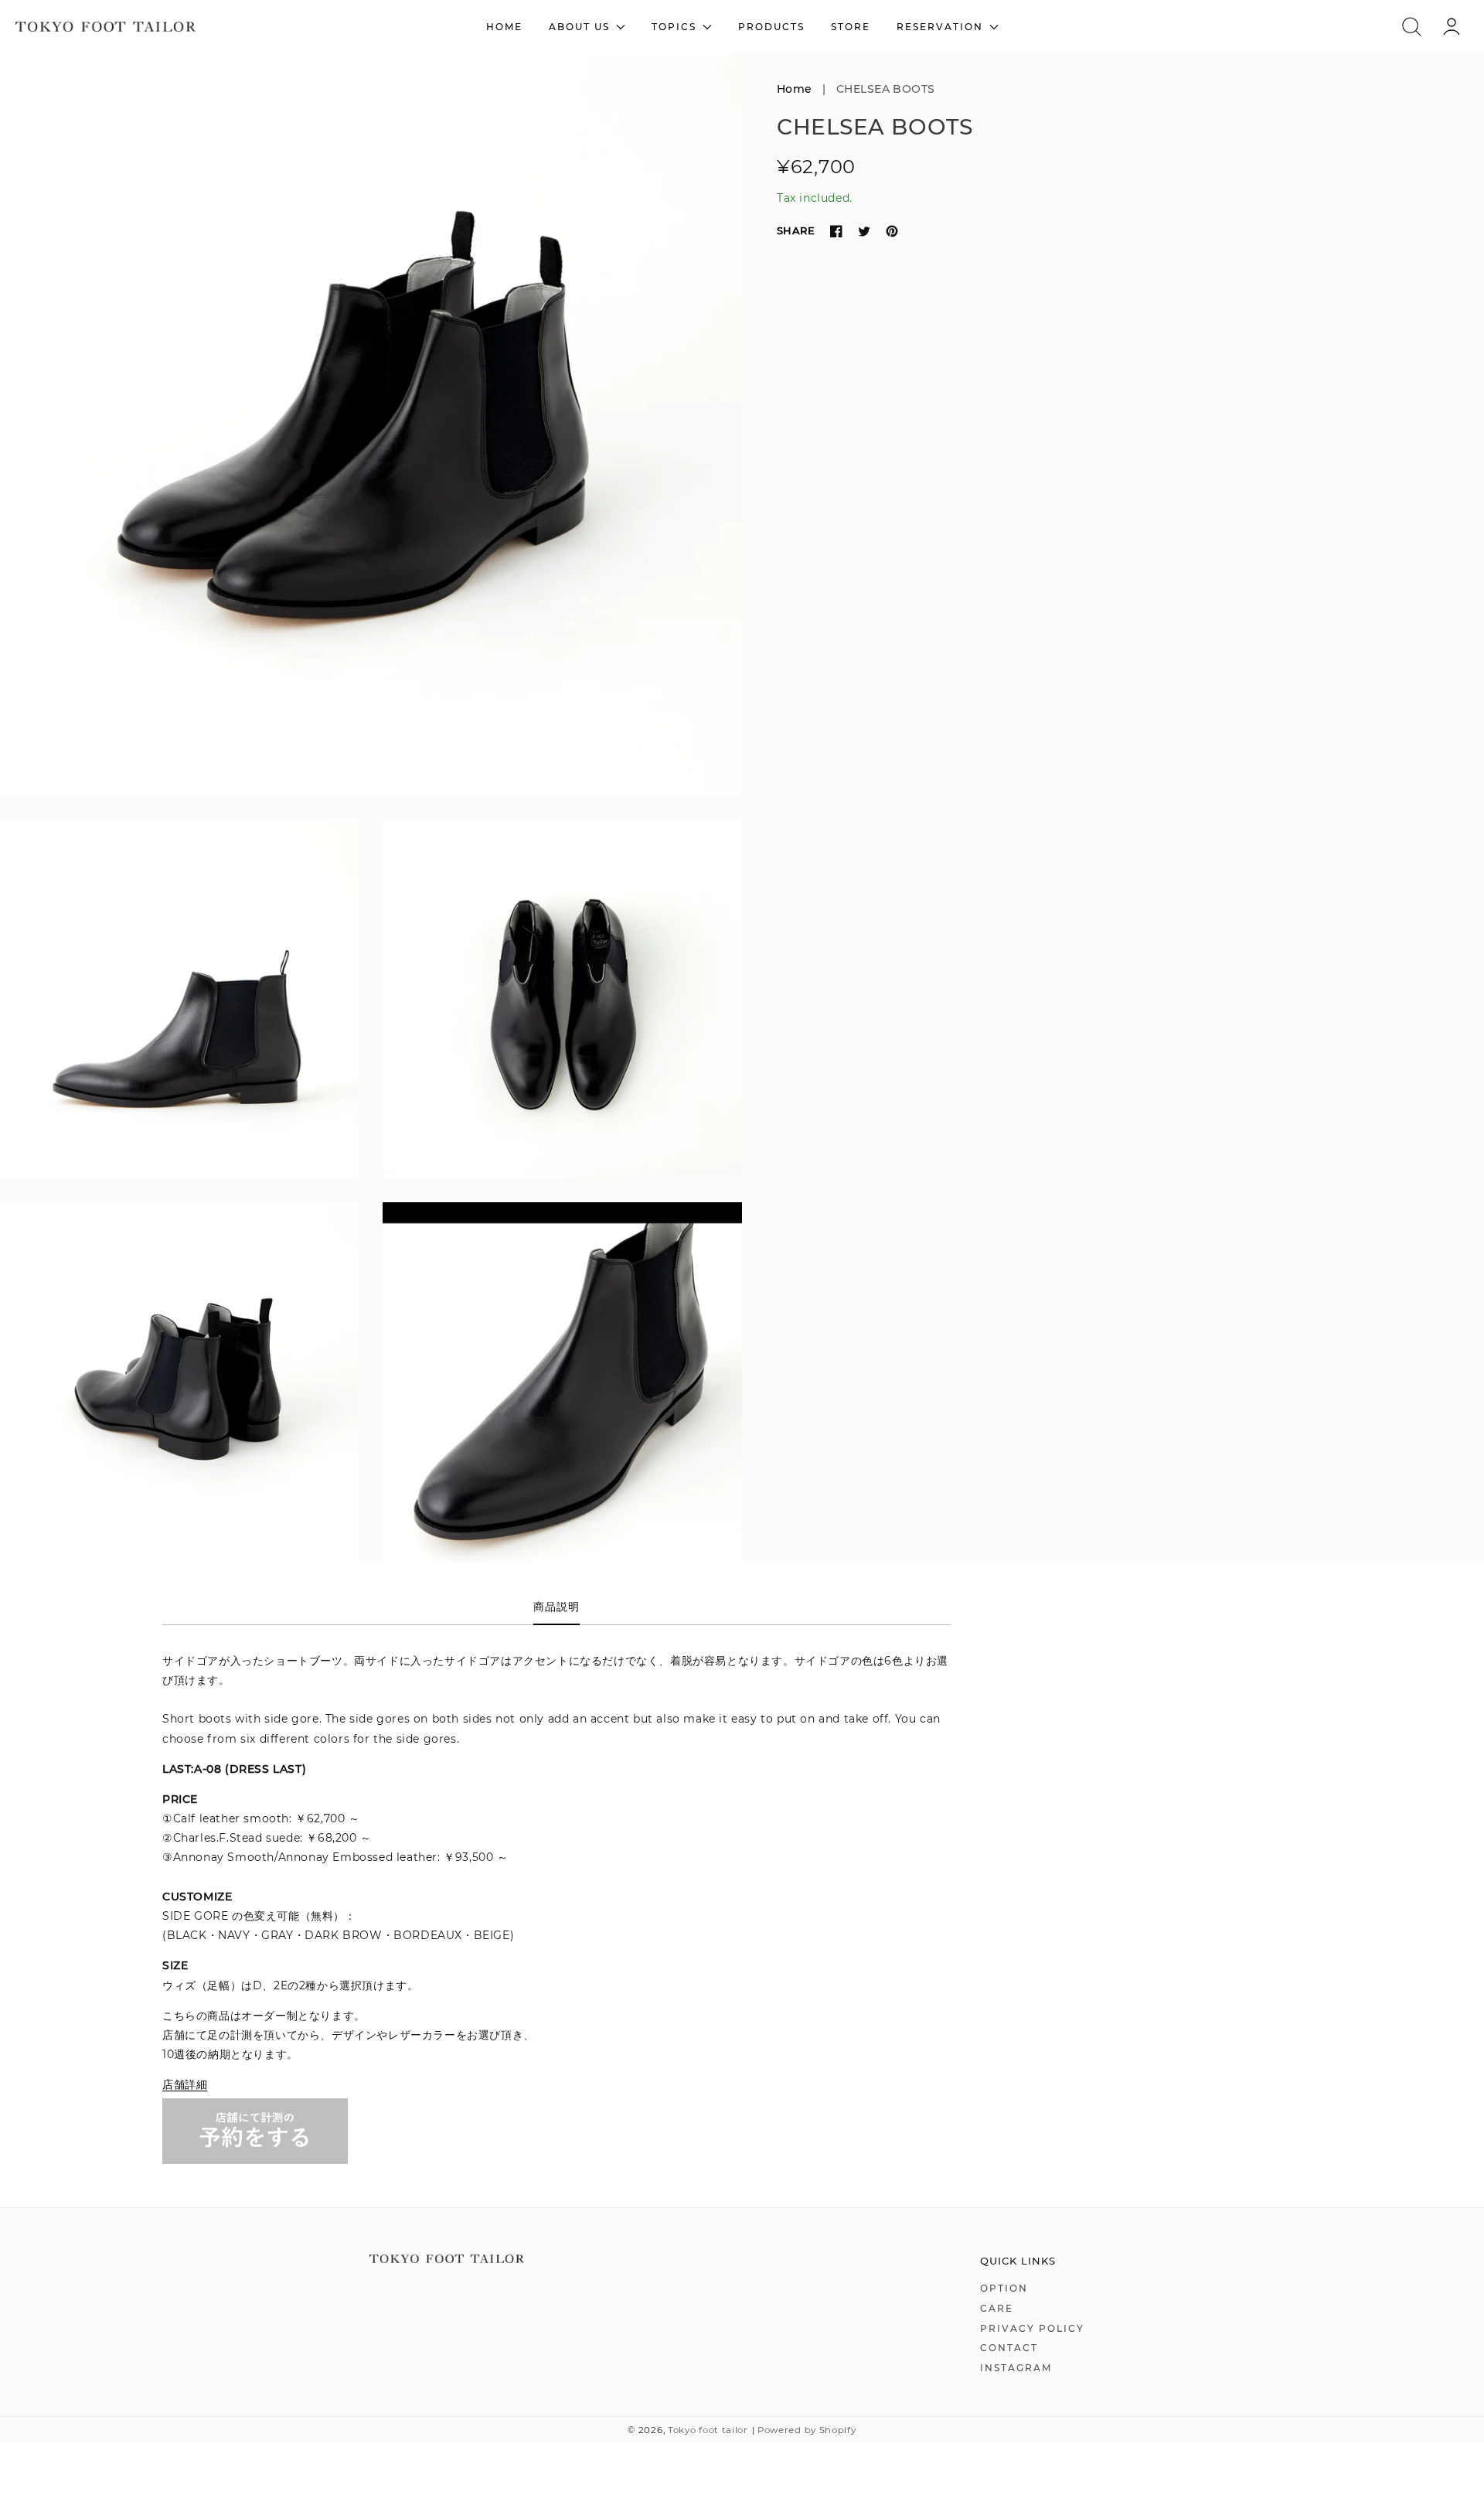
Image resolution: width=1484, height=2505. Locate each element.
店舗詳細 (185, 2084)
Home (795, 89)
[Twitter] (864, 231)
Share (796, 230)
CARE (997, 2308)
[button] (1412, 27)
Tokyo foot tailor (708, 2430)
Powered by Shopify (807, 2430)
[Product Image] (371, 425)
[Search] (1412, 27)
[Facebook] (836, 231)
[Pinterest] (892, 231)
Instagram (1016, 2368)
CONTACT (1009, 2348)
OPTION (1004, 2288)
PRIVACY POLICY (1032, 2328)
